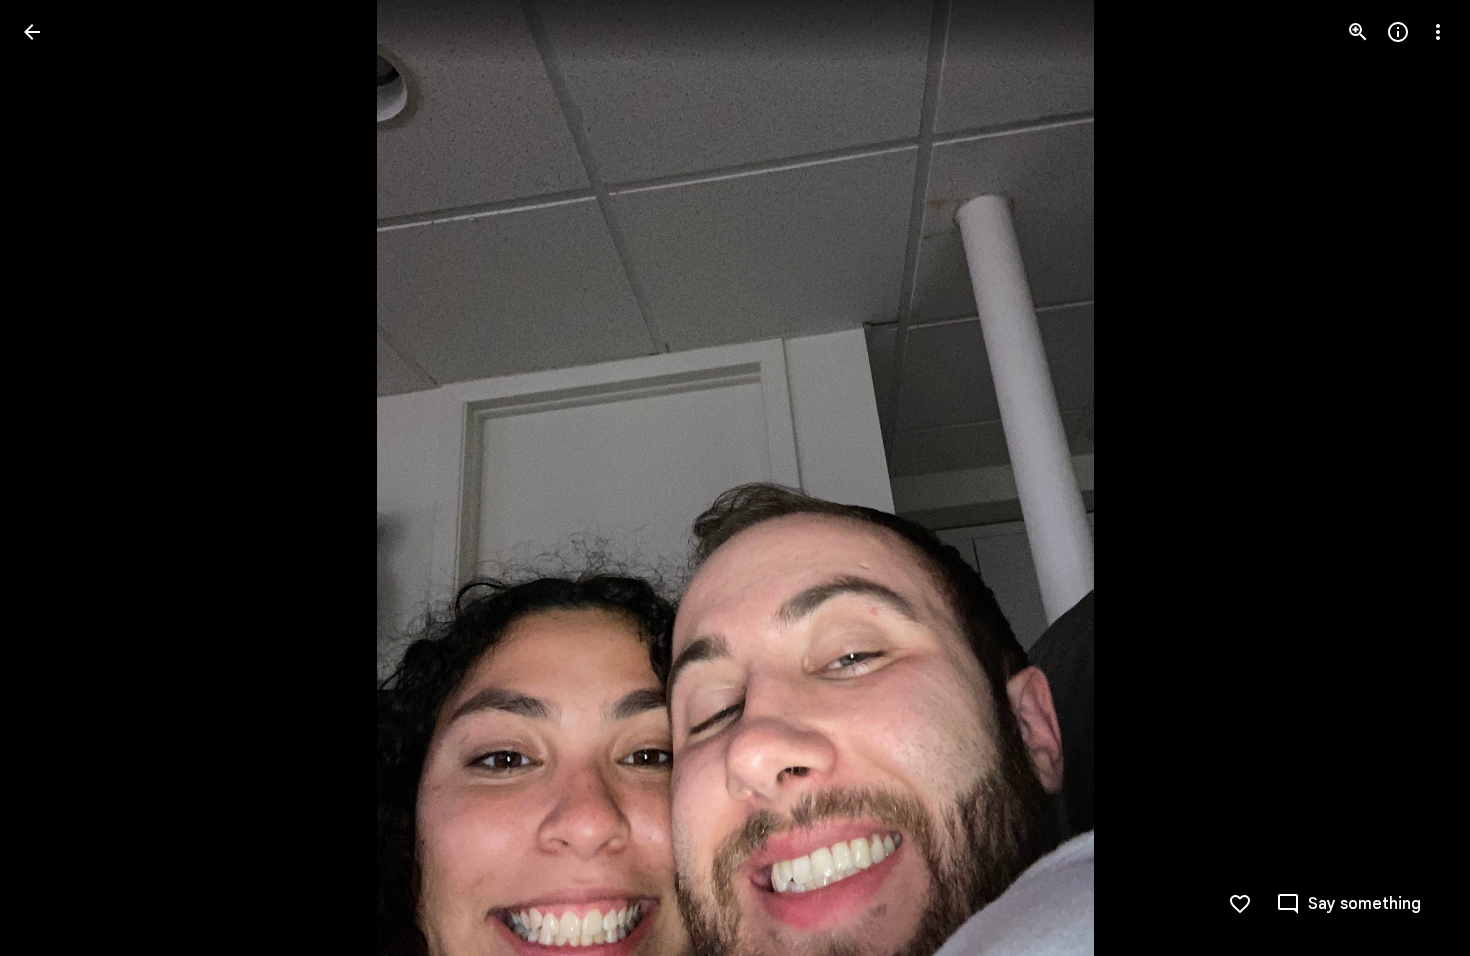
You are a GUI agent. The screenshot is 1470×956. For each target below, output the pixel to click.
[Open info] (1398, 32)
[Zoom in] (1358, 32)
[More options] (1438, 32)
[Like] (1240, 904)
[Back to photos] (32, 32)
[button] (56, 478)
